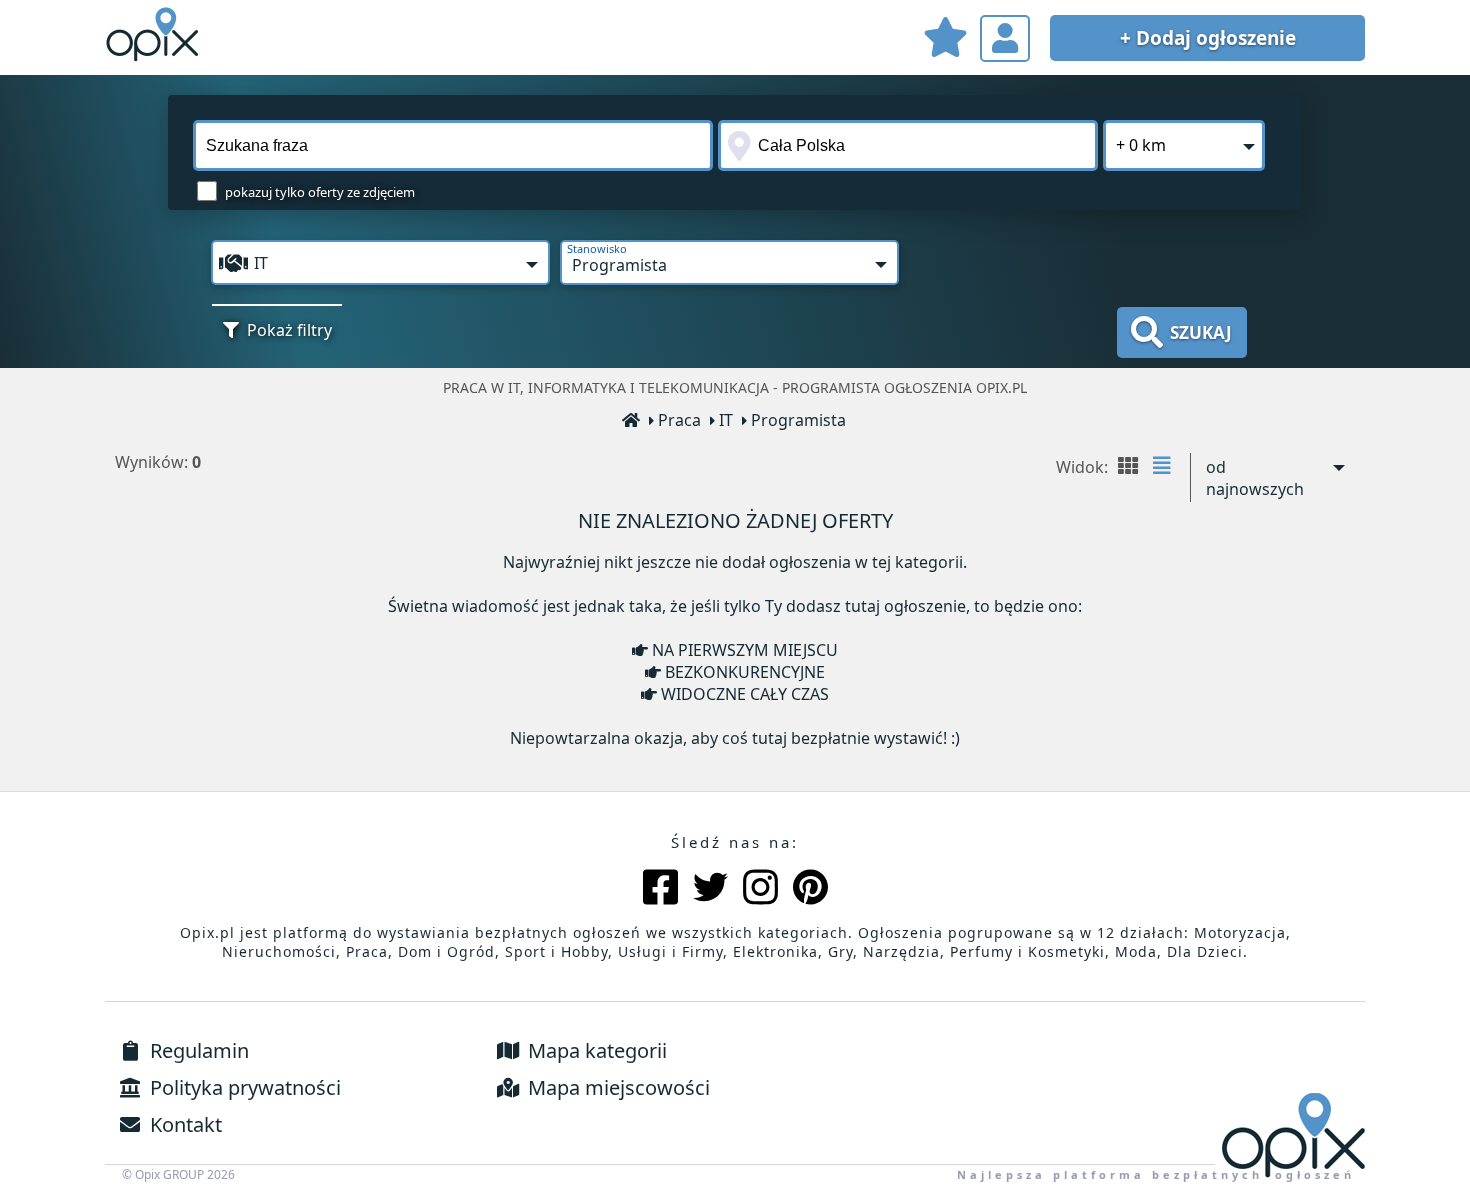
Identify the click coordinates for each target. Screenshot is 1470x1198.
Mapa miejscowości (616, 1087)
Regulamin (197, 1050)
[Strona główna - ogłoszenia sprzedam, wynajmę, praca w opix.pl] (632, 421)
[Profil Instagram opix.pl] (760, 890)
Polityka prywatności (243, 1087)
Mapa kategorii (595, 1050)
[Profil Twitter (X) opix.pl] (710, 890)
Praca (679, 420)
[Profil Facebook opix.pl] (660, 890)
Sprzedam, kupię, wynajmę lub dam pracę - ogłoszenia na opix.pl (155, 35)
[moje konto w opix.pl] (1005, 38)
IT (726, 420)
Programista (798, 420)
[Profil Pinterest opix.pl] (810, 890)
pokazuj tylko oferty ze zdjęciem (320, 192)
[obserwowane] (945, 40)
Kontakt (183, 1124)
